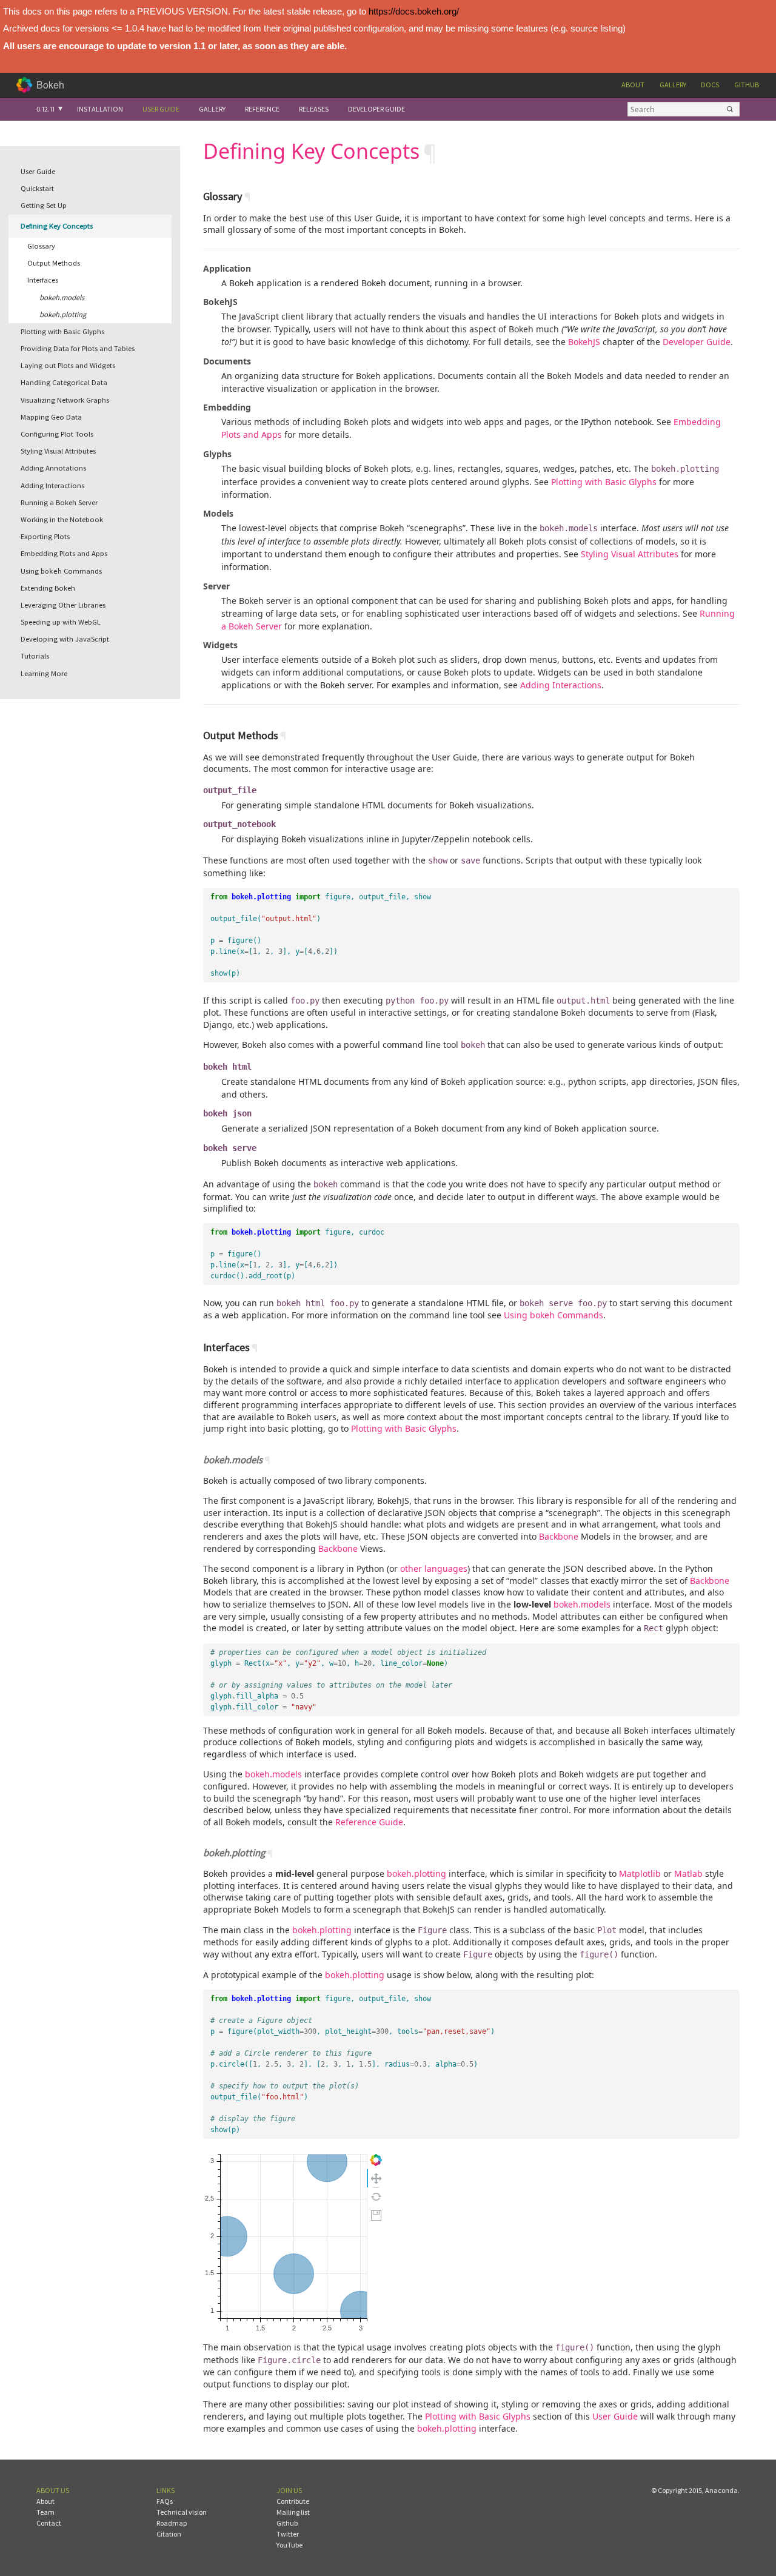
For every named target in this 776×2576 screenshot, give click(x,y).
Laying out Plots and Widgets (68, 365)
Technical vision (182, 2512)
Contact (49, 2523)
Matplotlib (640, 1873)
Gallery (673, 85)
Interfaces (43, 280)
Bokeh (50, 85)
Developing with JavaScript (65, 639)
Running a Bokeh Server (59, 502)
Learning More (44, 673)
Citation (169, 2534)
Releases (314, 109)
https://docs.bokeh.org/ (414, 11)
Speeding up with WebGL (61, 622)
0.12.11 (45, 109)
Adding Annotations (53, 468)
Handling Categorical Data (64, 382)
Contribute (293, 2501)
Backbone (559, 1536)
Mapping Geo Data (51, 417)
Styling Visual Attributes (58, 451)
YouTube (289, 2545)
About (633, 85)
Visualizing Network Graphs (65, 400)
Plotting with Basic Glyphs (62, 331)
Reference (262, 109)
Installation (100, 109)
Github (747, 85)
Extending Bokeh (48, 588)
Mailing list (293, 2512)
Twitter (288, 2534)
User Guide (161, 109)
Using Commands (61, 571)
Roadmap (172, 2523)
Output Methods (54, 263)
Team (45, 2512)
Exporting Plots (45, 536)
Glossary (41, 246)
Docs (710, 85)
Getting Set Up (44, 205)
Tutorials (35, 656)
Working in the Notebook (62, 519)
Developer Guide (376, 109)
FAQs (165, 2501)
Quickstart (37, 188)
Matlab (688, 1873)
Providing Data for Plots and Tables (78, 348)
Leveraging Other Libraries (63, 605)
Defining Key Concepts (57, 226)
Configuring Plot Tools (57, 434)
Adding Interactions (52, 485)
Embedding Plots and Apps (64, 553)
